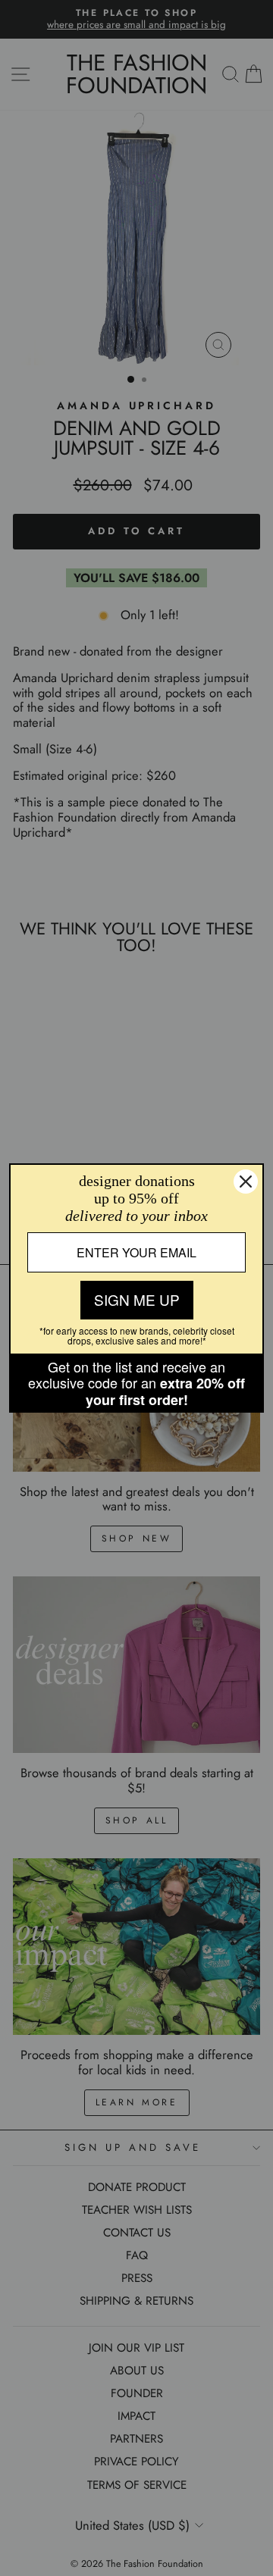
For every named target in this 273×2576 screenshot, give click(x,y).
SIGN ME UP (137, 1299)
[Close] (246, 1182)
